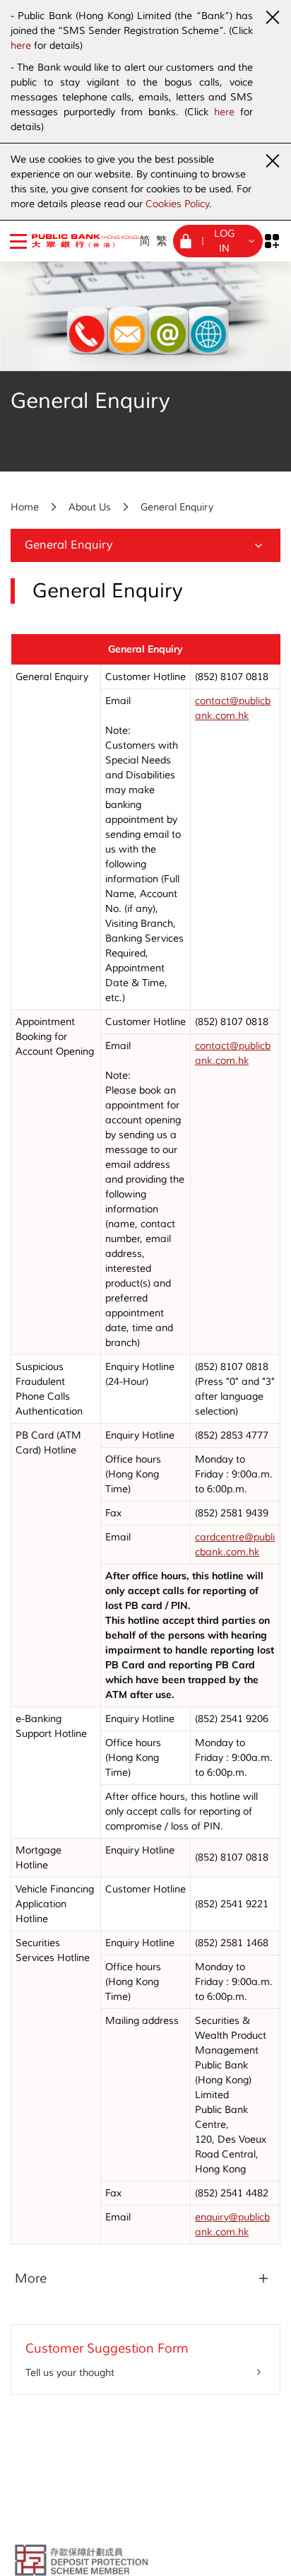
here (21, 46)
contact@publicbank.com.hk (233, 708)
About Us (90, 507)
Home (25, 507)
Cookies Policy (177, 204)
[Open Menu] (18, 241)
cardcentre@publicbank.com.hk (235, 1545)
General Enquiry (177, 507)
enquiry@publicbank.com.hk (232, 2225)
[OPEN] (272, 241)
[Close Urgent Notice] (272, 17)
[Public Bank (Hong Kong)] (76, 241)
